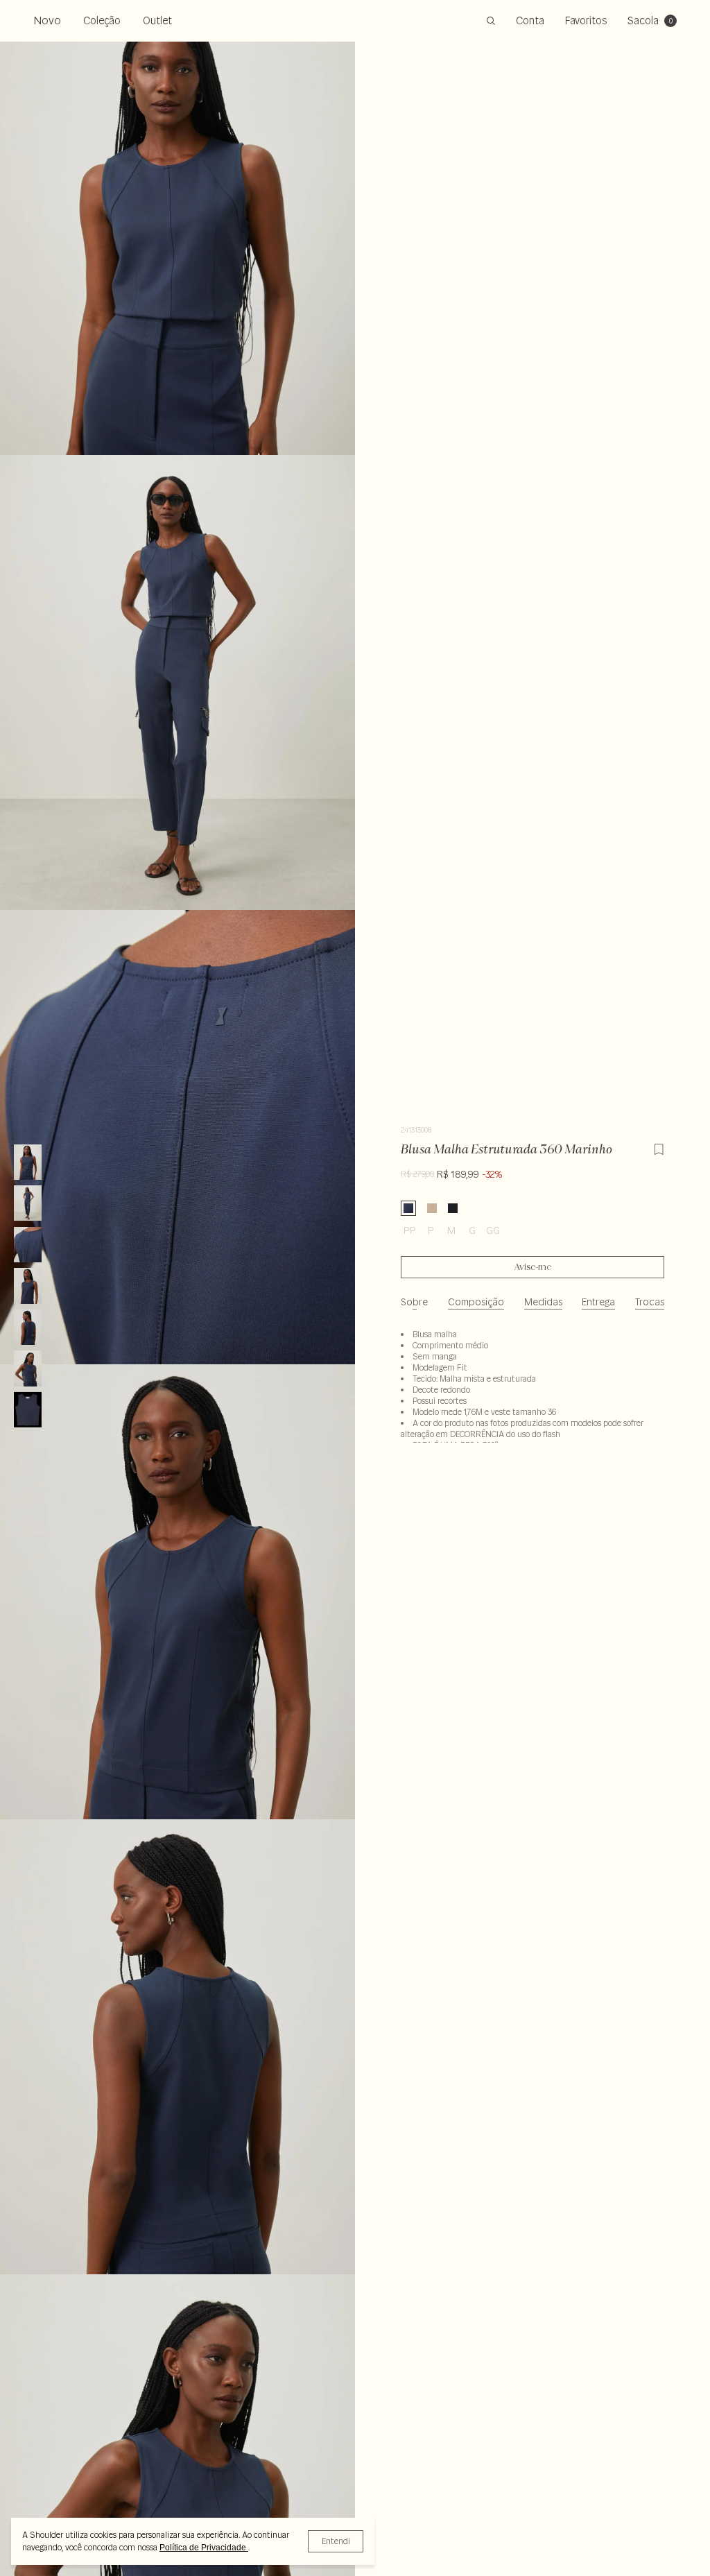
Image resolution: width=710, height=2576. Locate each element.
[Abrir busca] (491, 21)
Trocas (650, 1302)
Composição (476, 1302)
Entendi (336, 2541)
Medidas (543, 1302)
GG (493, 1230)
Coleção (102, 20)
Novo (47, 20)
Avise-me (533, 1267)
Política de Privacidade (204, 2548)
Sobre (414, 1302)
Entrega (598, 1302)
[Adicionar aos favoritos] (659, 1147)
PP (410, 1230)
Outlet (157, 20)
